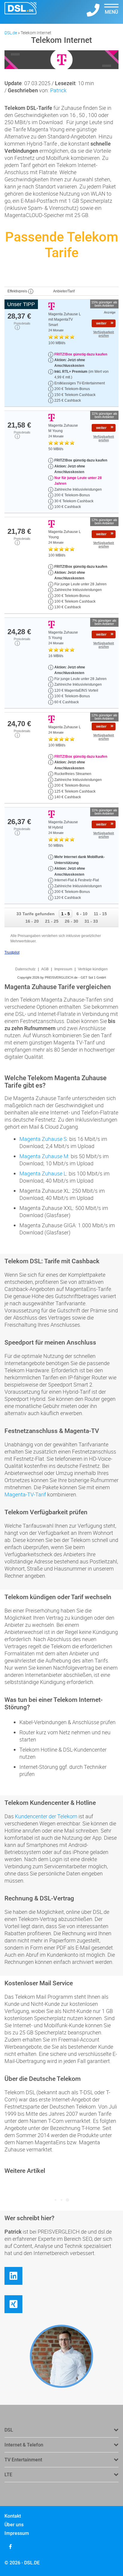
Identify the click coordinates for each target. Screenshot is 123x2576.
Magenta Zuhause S (43, 1139)
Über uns (14, 2525)
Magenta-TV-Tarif (25, 1494)
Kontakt (13, 2516)
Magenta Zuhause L (43, 1173)
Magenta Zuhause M (44, 1156)
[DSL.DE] (20, 12)
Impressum (17, 2533)
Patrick (58, 90)
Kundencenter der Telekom (46, 1816)
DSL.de (11, 33)
